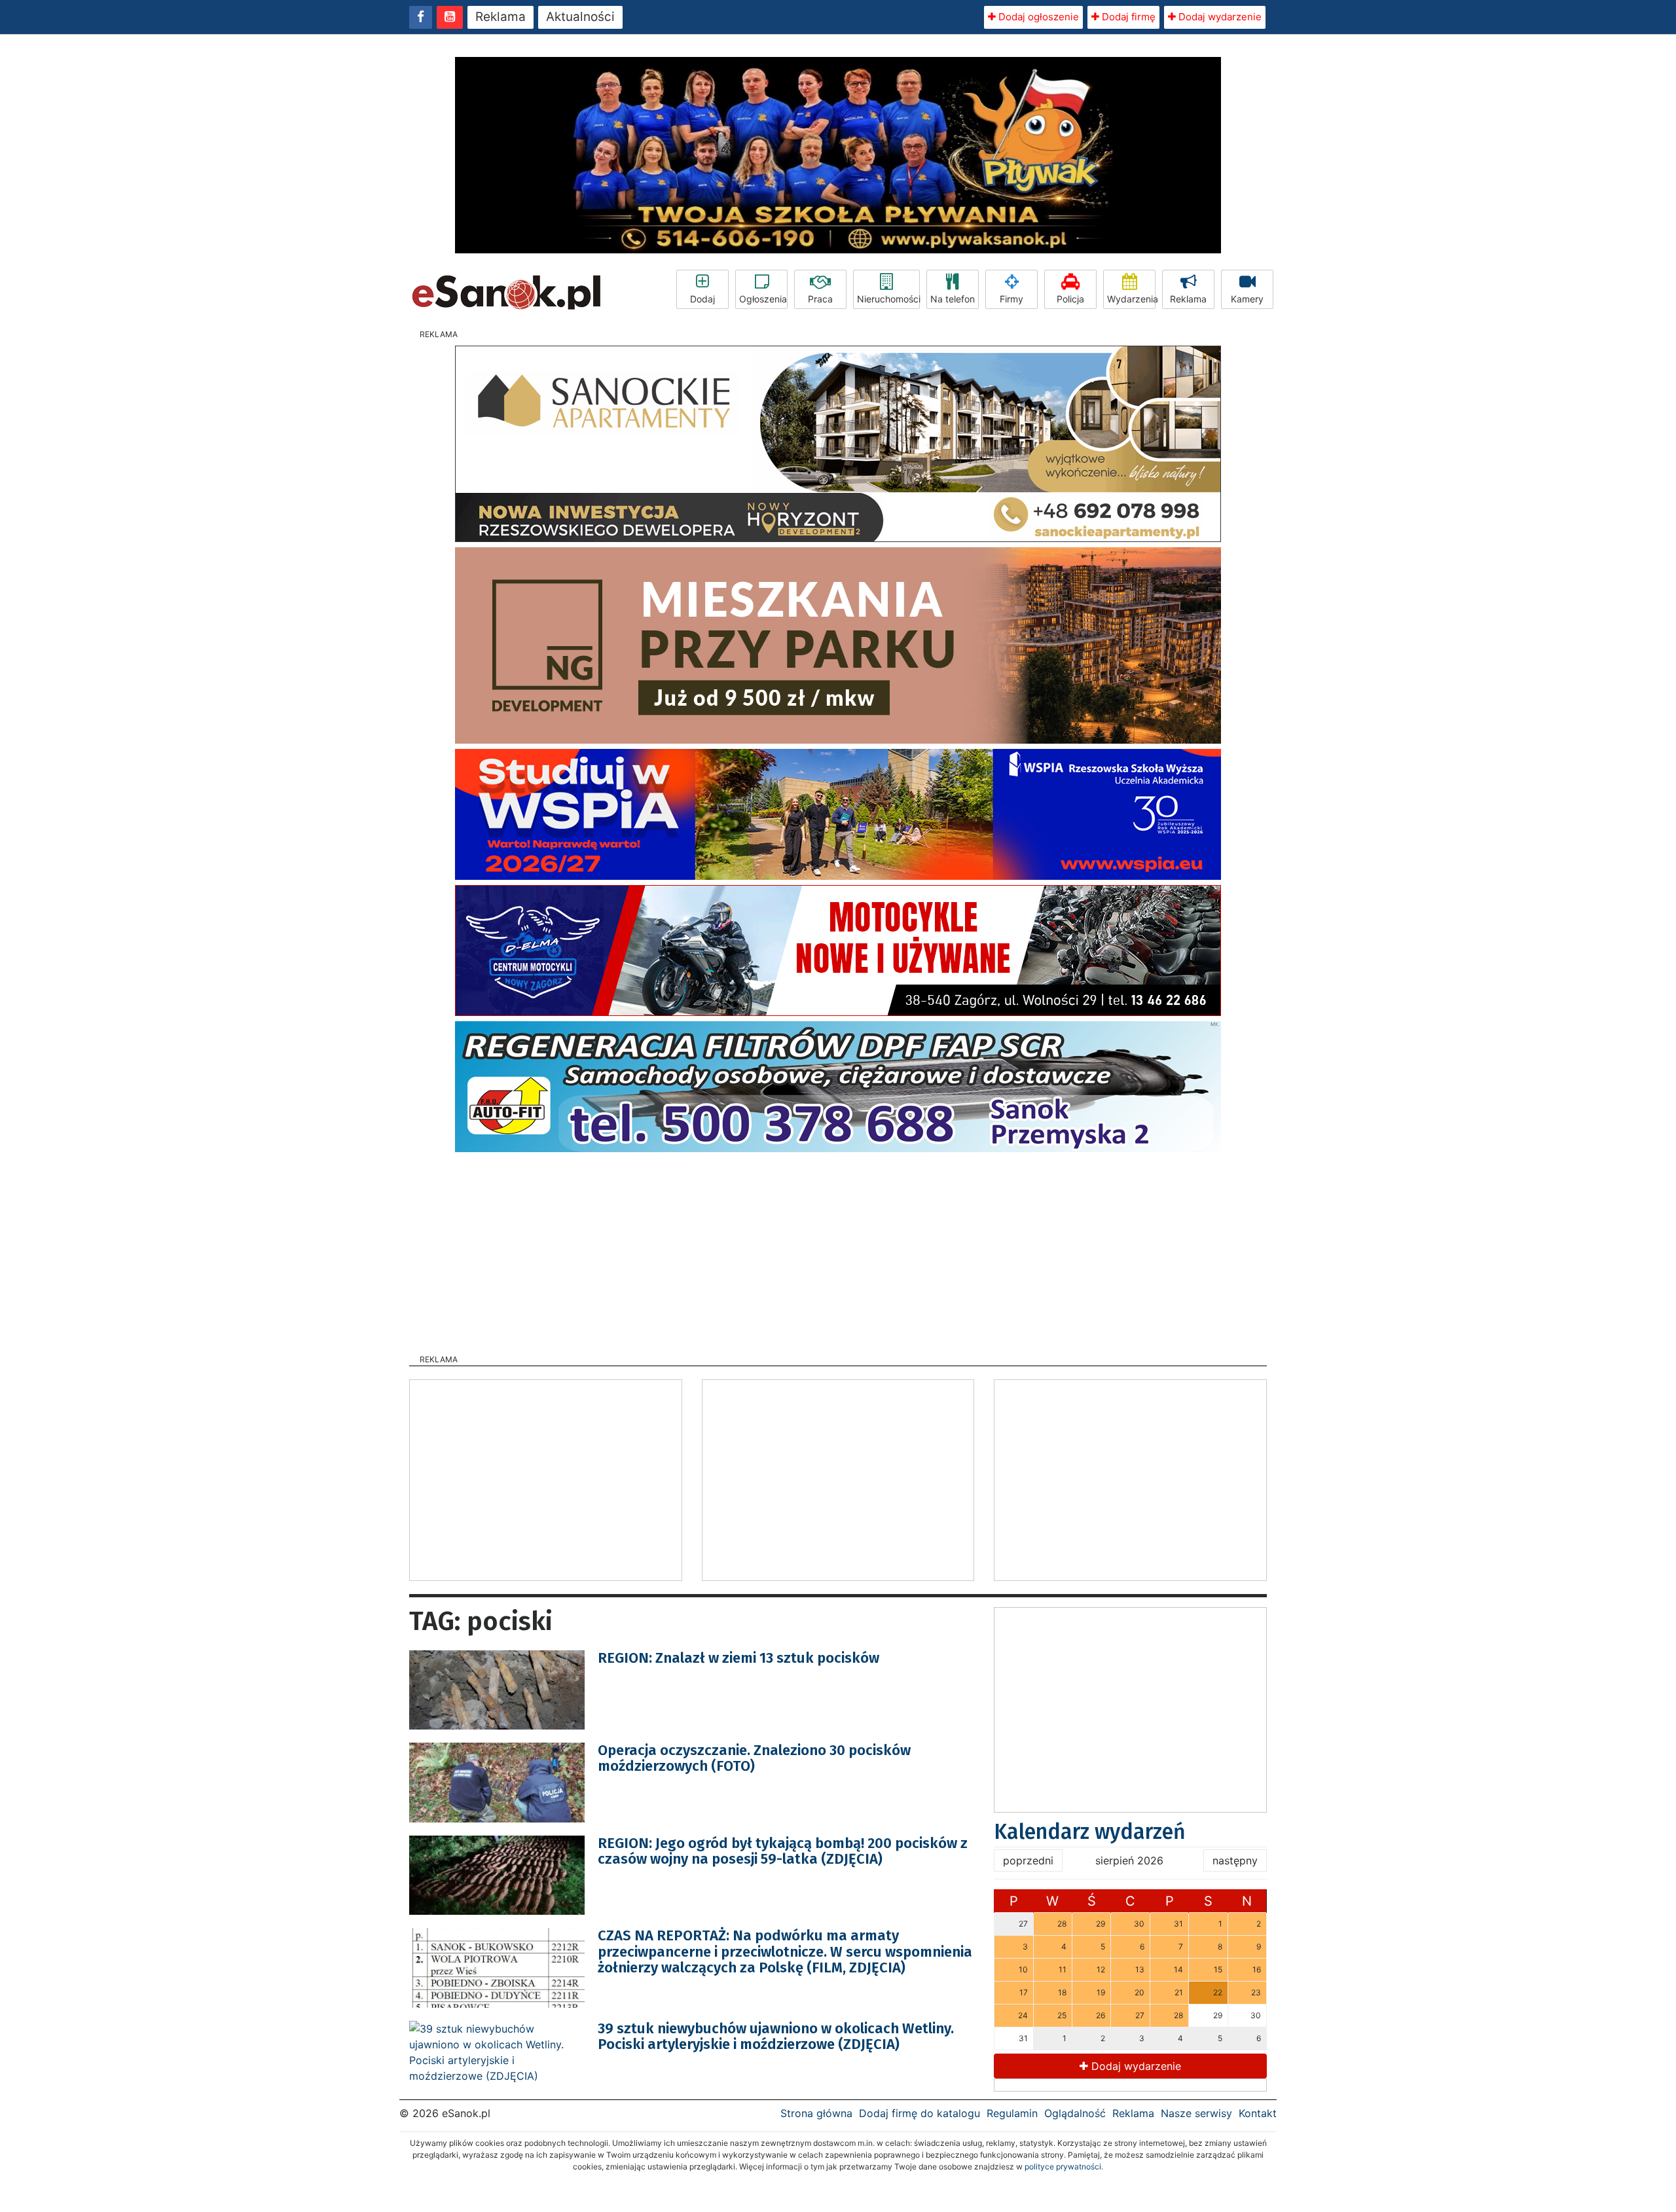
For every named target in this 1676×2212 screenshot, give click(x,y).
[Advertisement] (838, 1249)
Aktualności (580, 17)
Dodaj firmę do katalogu (920, 2113)
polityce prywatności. (1064, 2167)
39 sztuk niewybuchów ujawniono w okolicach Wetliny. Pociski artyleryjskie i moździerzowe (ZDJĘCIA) (776, 2036)
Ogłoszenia (763, 299)
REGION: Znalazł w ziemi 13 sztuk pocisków (738, 1658)
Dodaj (702, 299)
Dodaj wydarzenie (1219, 17)
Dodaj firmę (1127, 17)
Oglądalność (1075, 2113)
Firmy (1011, 299)
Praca (820, 299)
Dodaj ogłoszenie (1037, 17)
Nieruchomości (888, 299)
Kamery (1247, 299)
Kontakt (1258, 2113)
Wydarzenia (1131, 299)
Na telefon (953, 299)
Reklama (501, 17)
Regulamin (1012, 2113)
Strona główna (816, 2113)
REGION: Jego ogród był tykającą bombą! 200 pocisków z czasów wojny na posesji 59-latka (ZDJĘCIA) (783, 1851)
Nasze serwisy (1196, 2113)
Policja (1070, 299)
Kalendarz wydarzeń (1090, 1832)
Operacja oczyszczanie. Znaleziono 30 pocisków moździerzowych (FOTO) (754, 1758)
